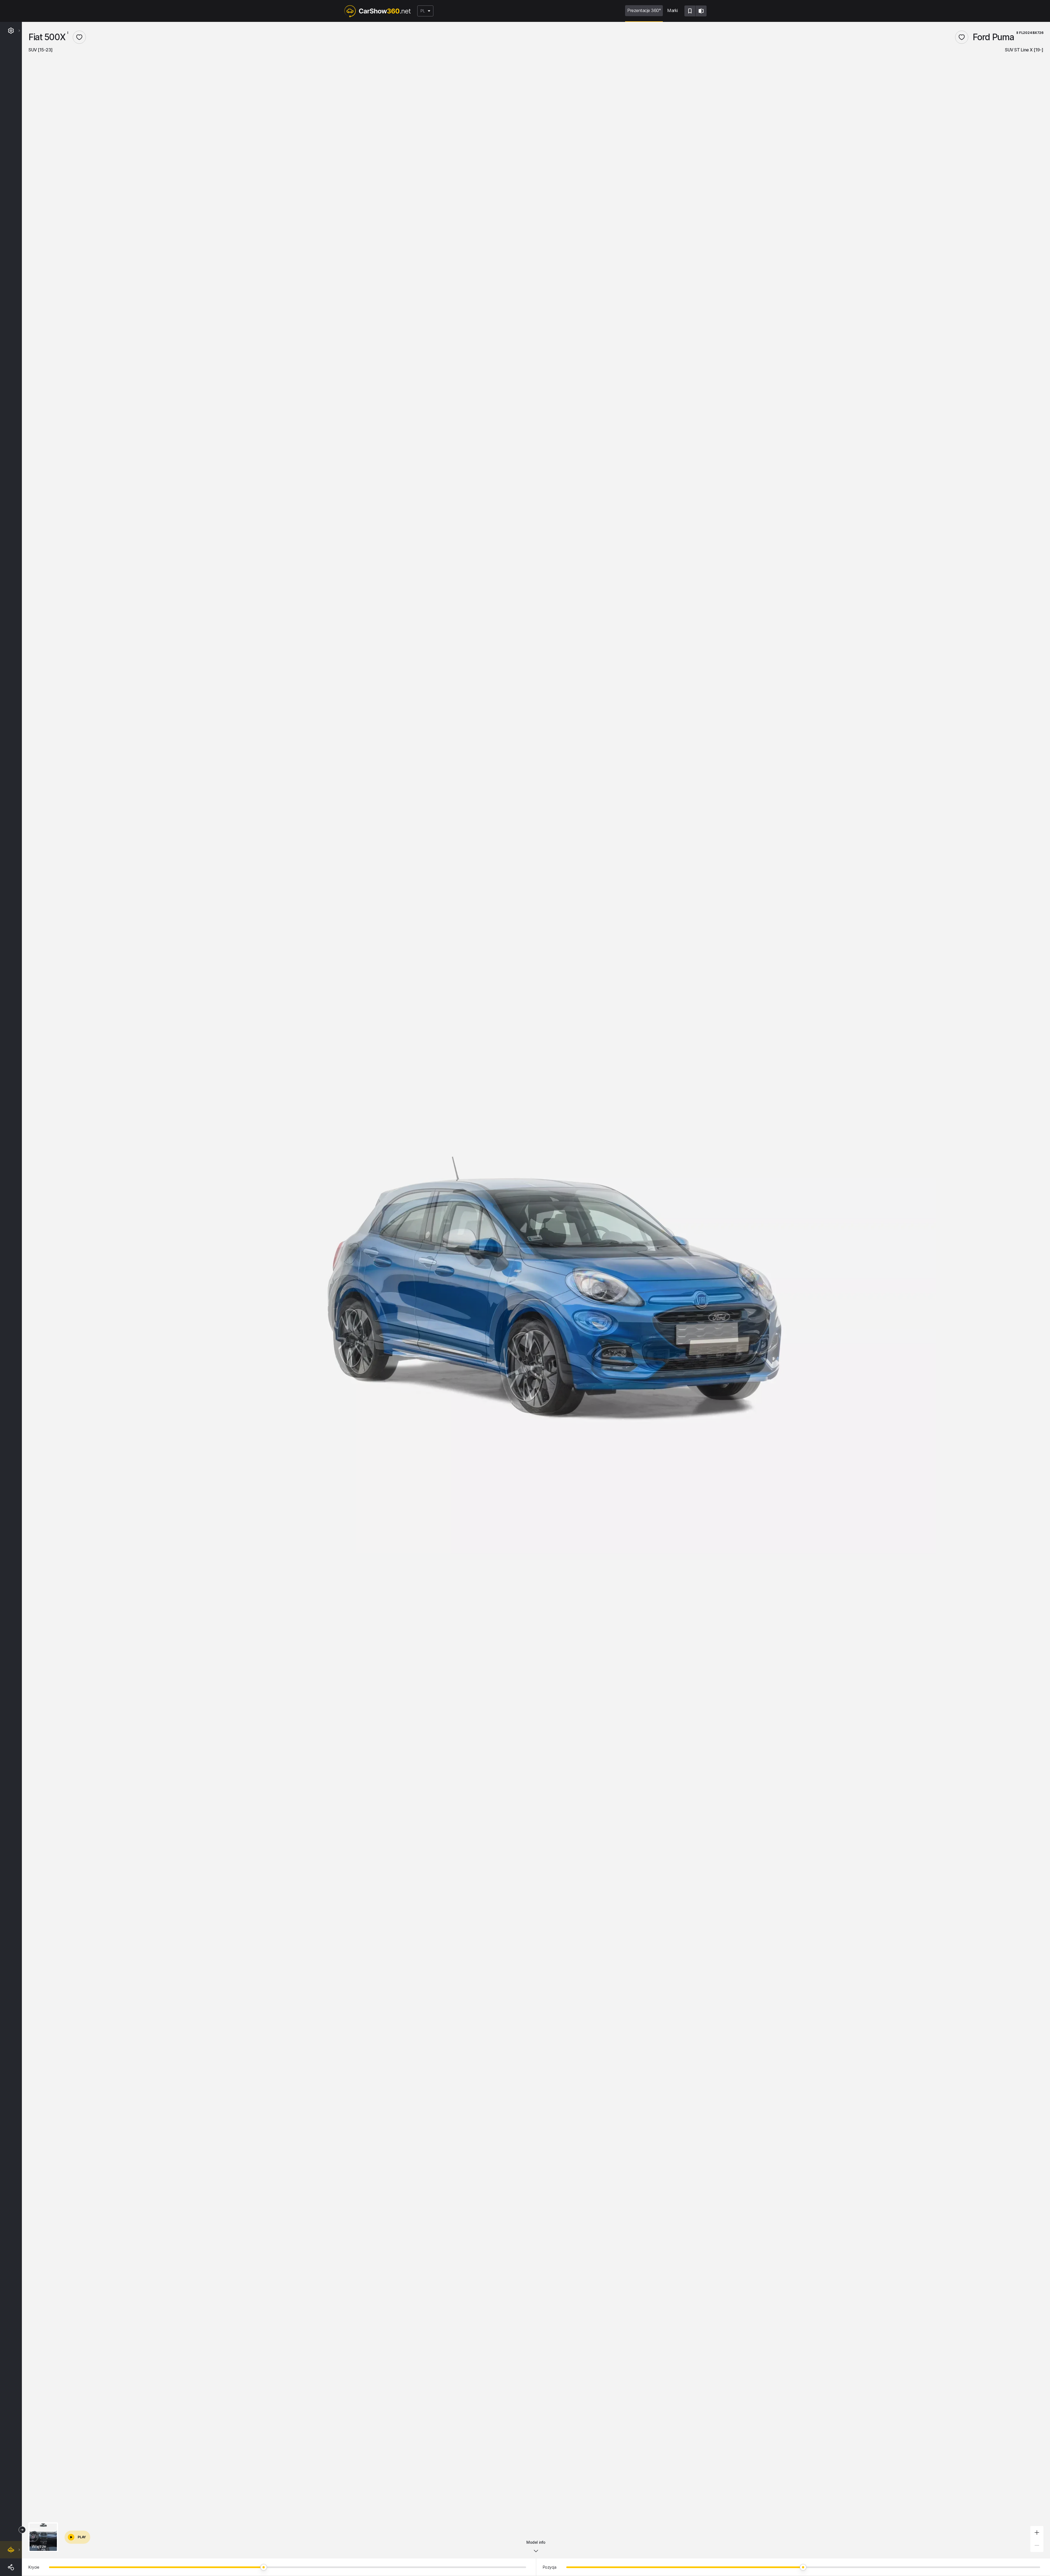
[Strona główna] (377, 11)
